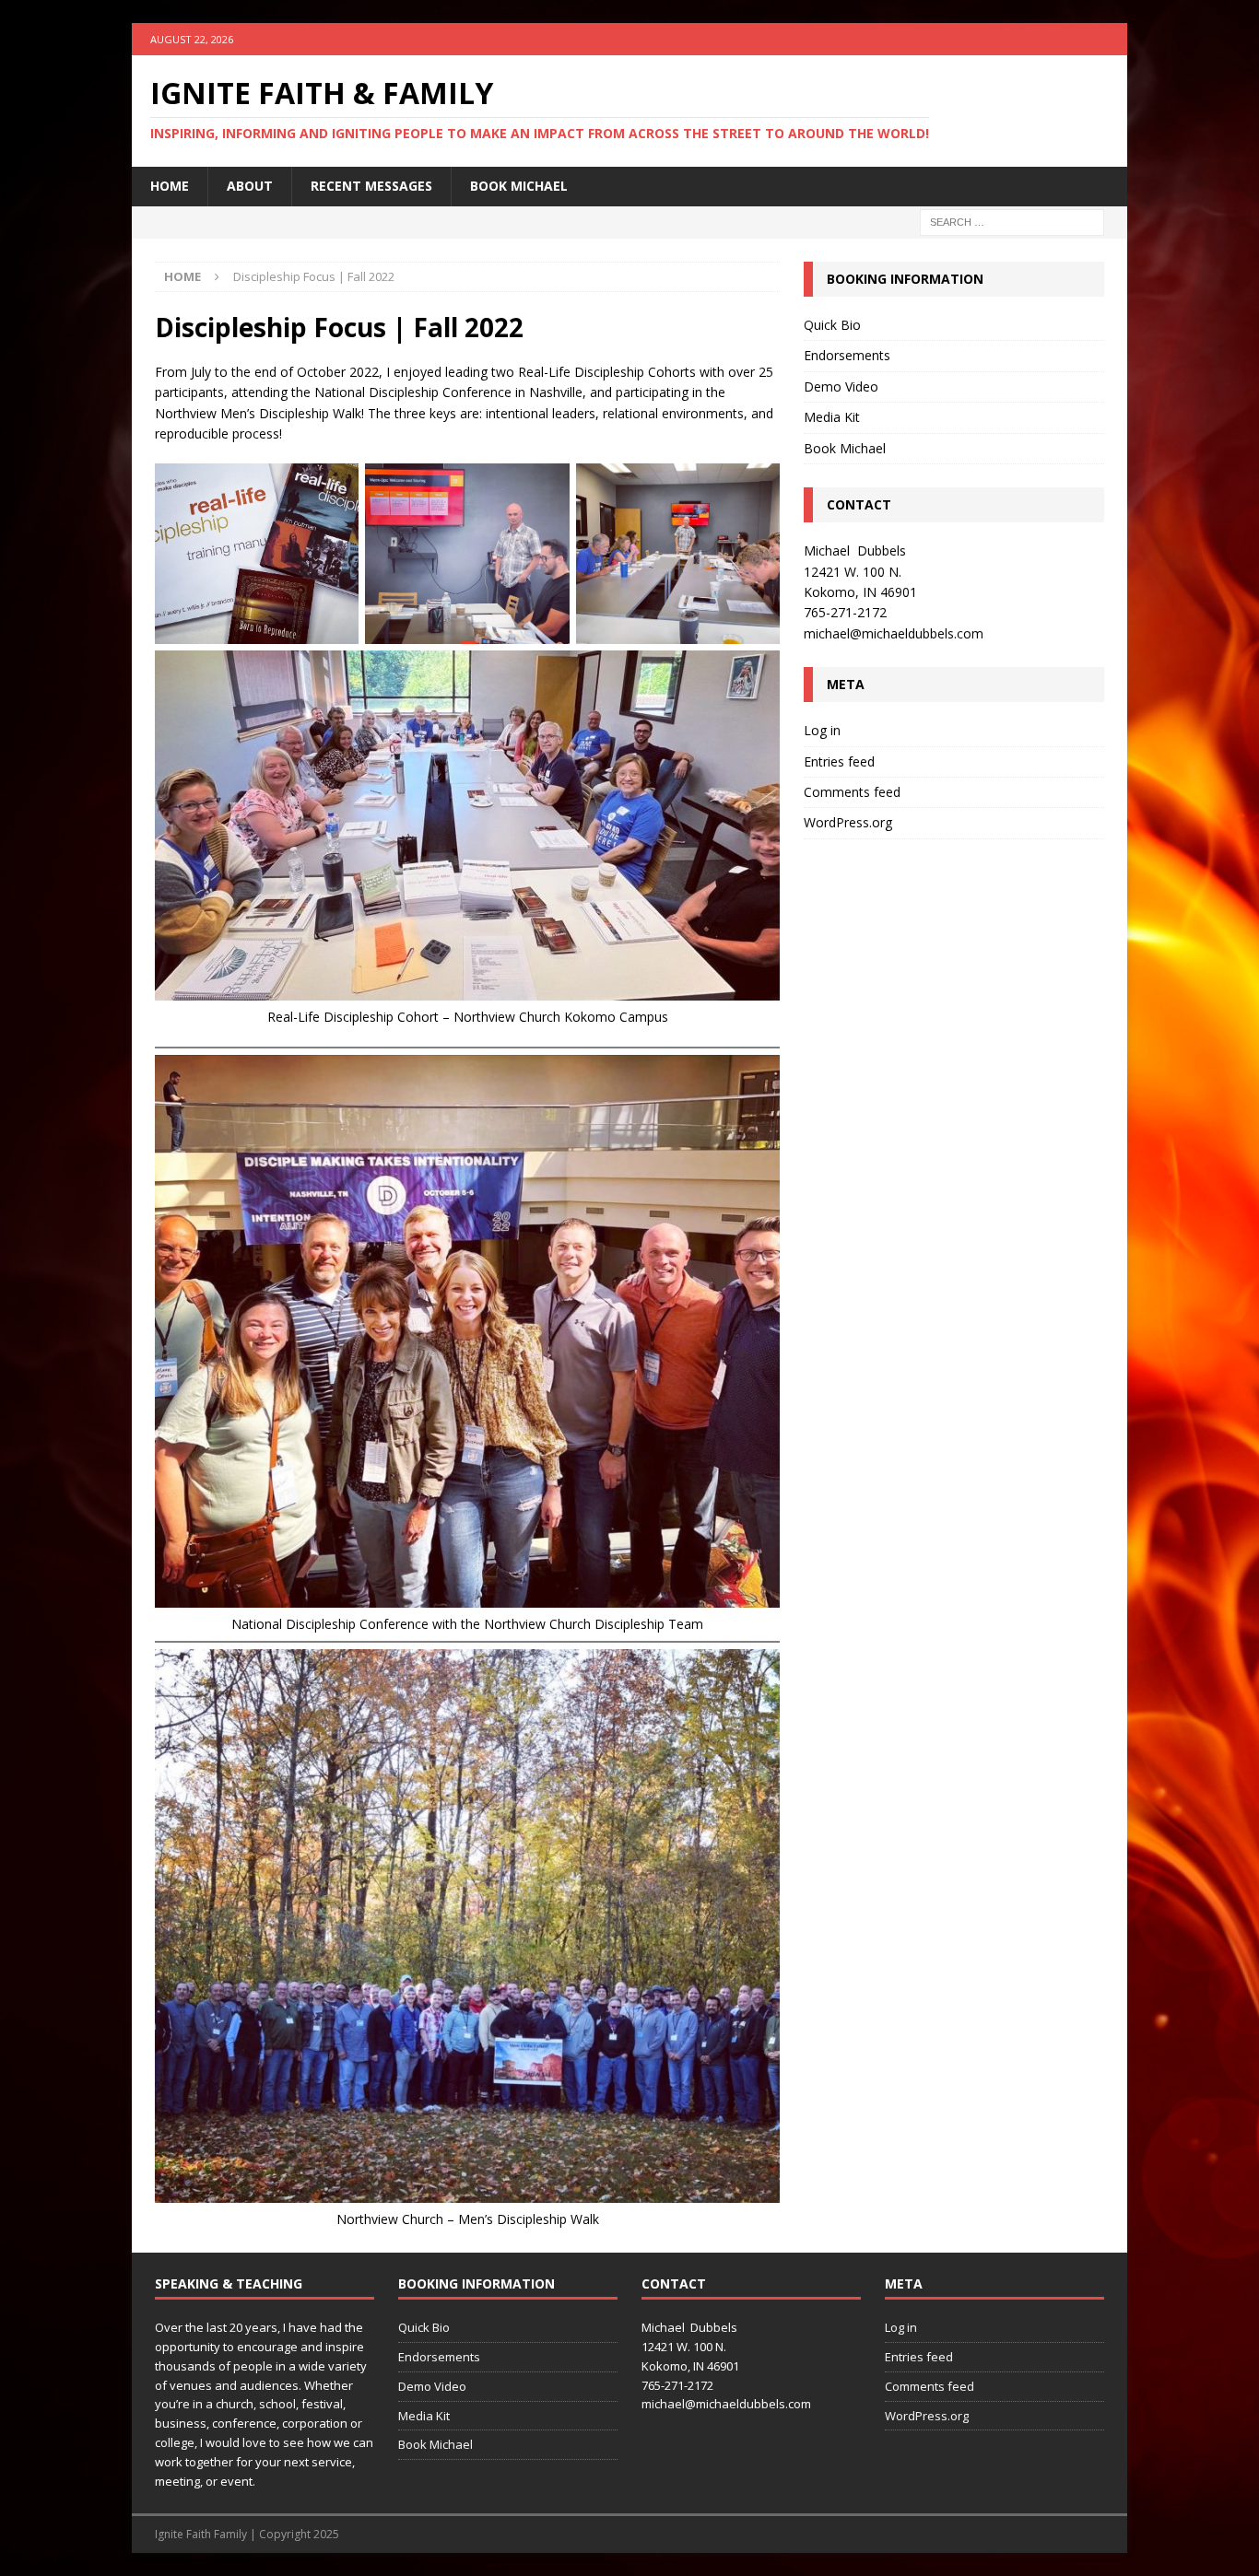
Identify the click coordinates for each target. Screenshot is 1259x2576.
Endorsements (847, 355)
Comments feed (852, 792)
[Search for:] (1012, 221)
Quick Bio (832, 325)
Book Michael (519, 186)
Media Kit (832, 417)
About (250, 186)
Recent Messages (371, 186)
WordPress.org (848, 822)
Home (170, 186)
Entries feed (839, 761)
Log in (822, 730)
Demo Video (841, 386)
